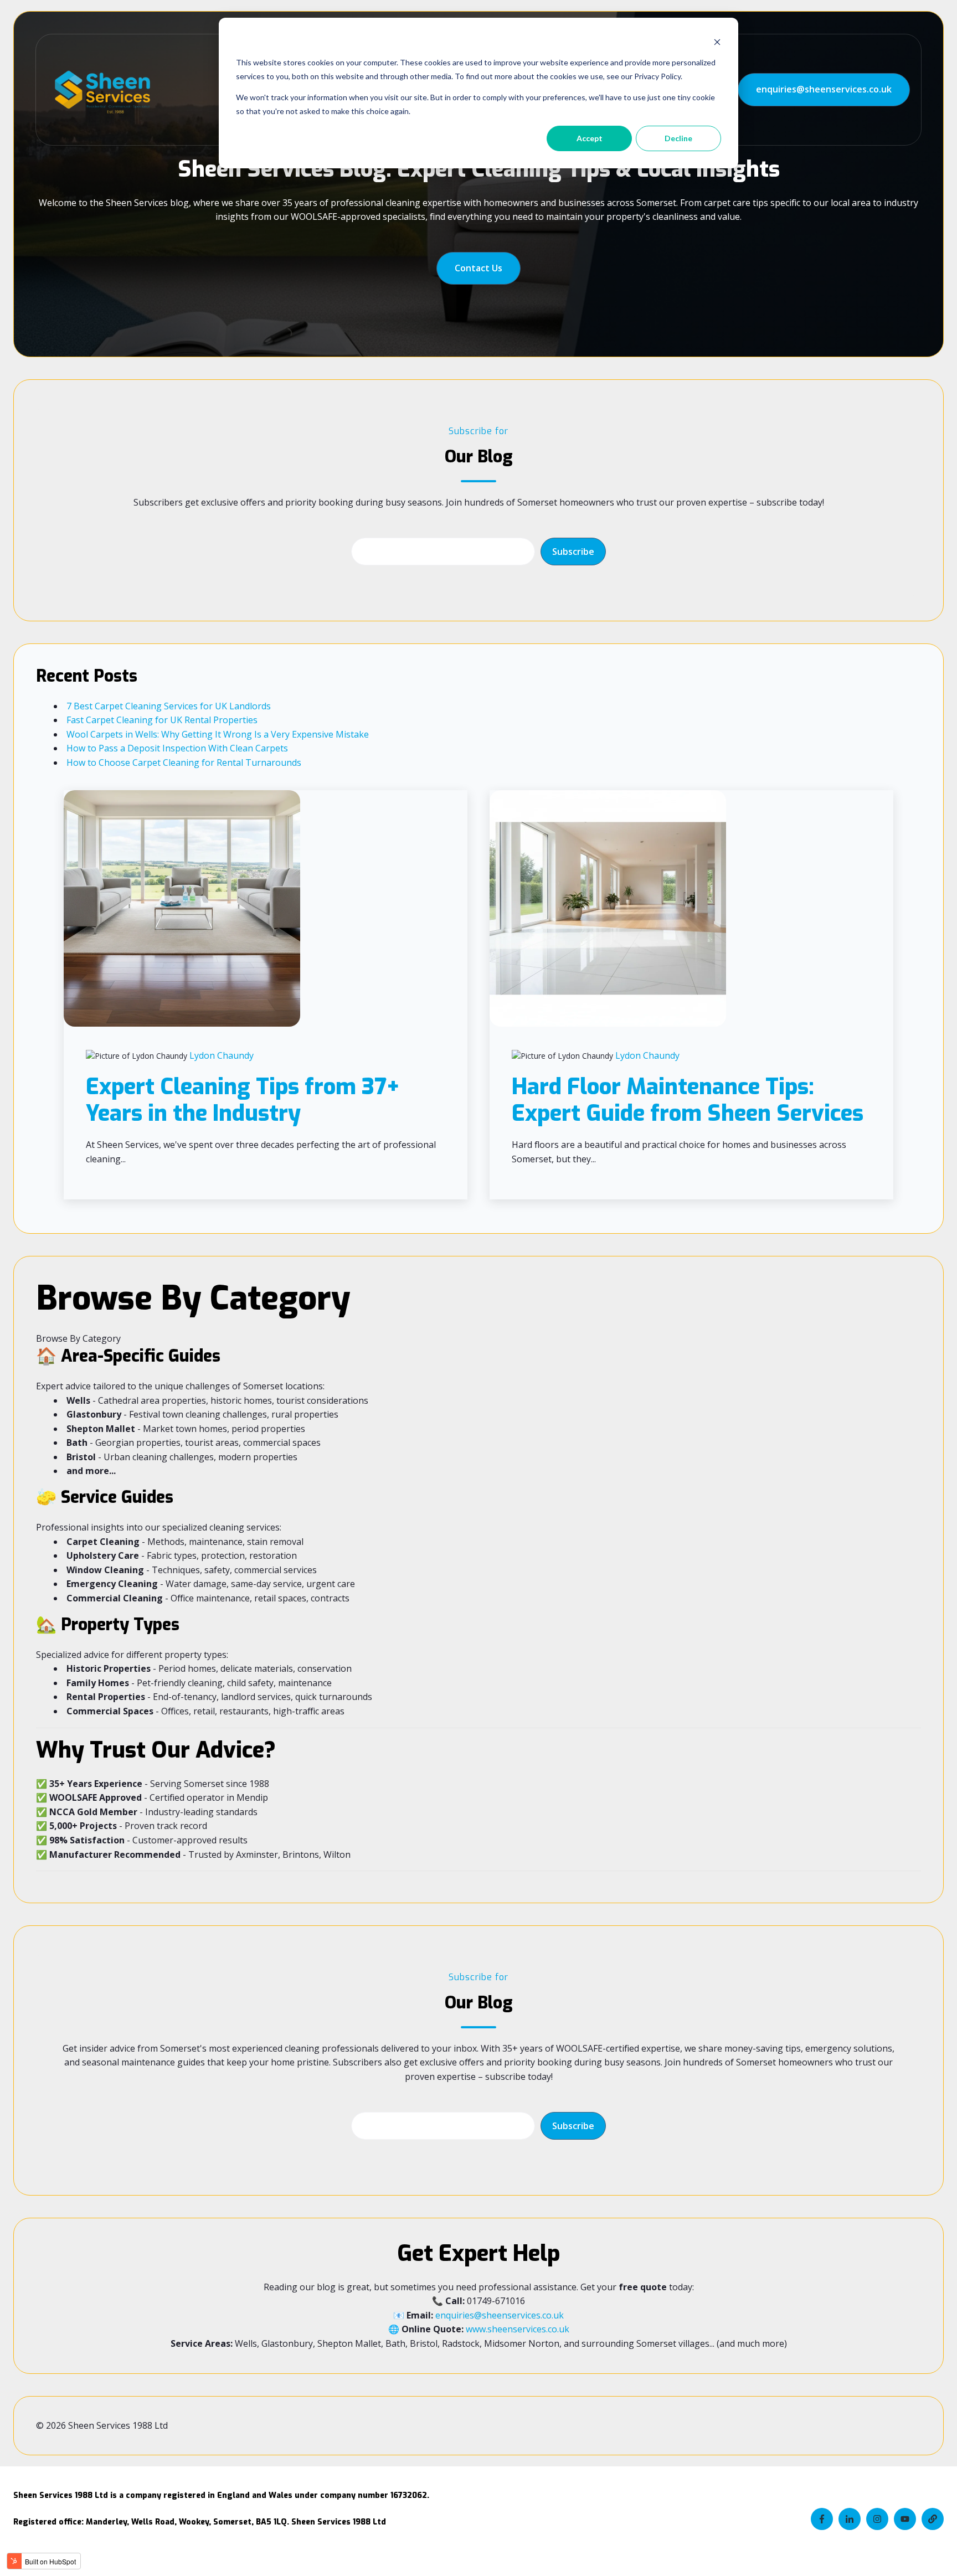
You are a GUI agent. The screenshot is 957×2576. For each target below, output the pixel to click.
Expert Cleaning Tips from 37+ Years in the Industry (243, 1100)
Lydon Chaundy (222, 1055)
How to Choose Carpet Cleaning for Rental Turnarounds (184, 763)
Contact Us (478, 268)
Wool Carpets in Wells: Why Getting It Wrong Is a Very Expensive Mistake (218, 734)
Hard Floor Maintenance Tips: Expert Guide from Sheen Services (688, 1100)
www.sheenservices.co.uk (518, 2329)
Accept (590, 138)
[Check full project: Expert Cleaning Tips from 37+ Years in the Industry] (182, 908)
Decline (678, 138)
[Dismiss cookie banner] (717, 42)
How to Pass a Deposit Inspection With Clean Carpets (177, 748)
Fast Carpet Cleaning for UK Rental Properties (162, 720)
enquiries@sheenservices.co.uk (824, 89)
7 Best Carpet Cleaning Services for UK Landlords (169, 706)
